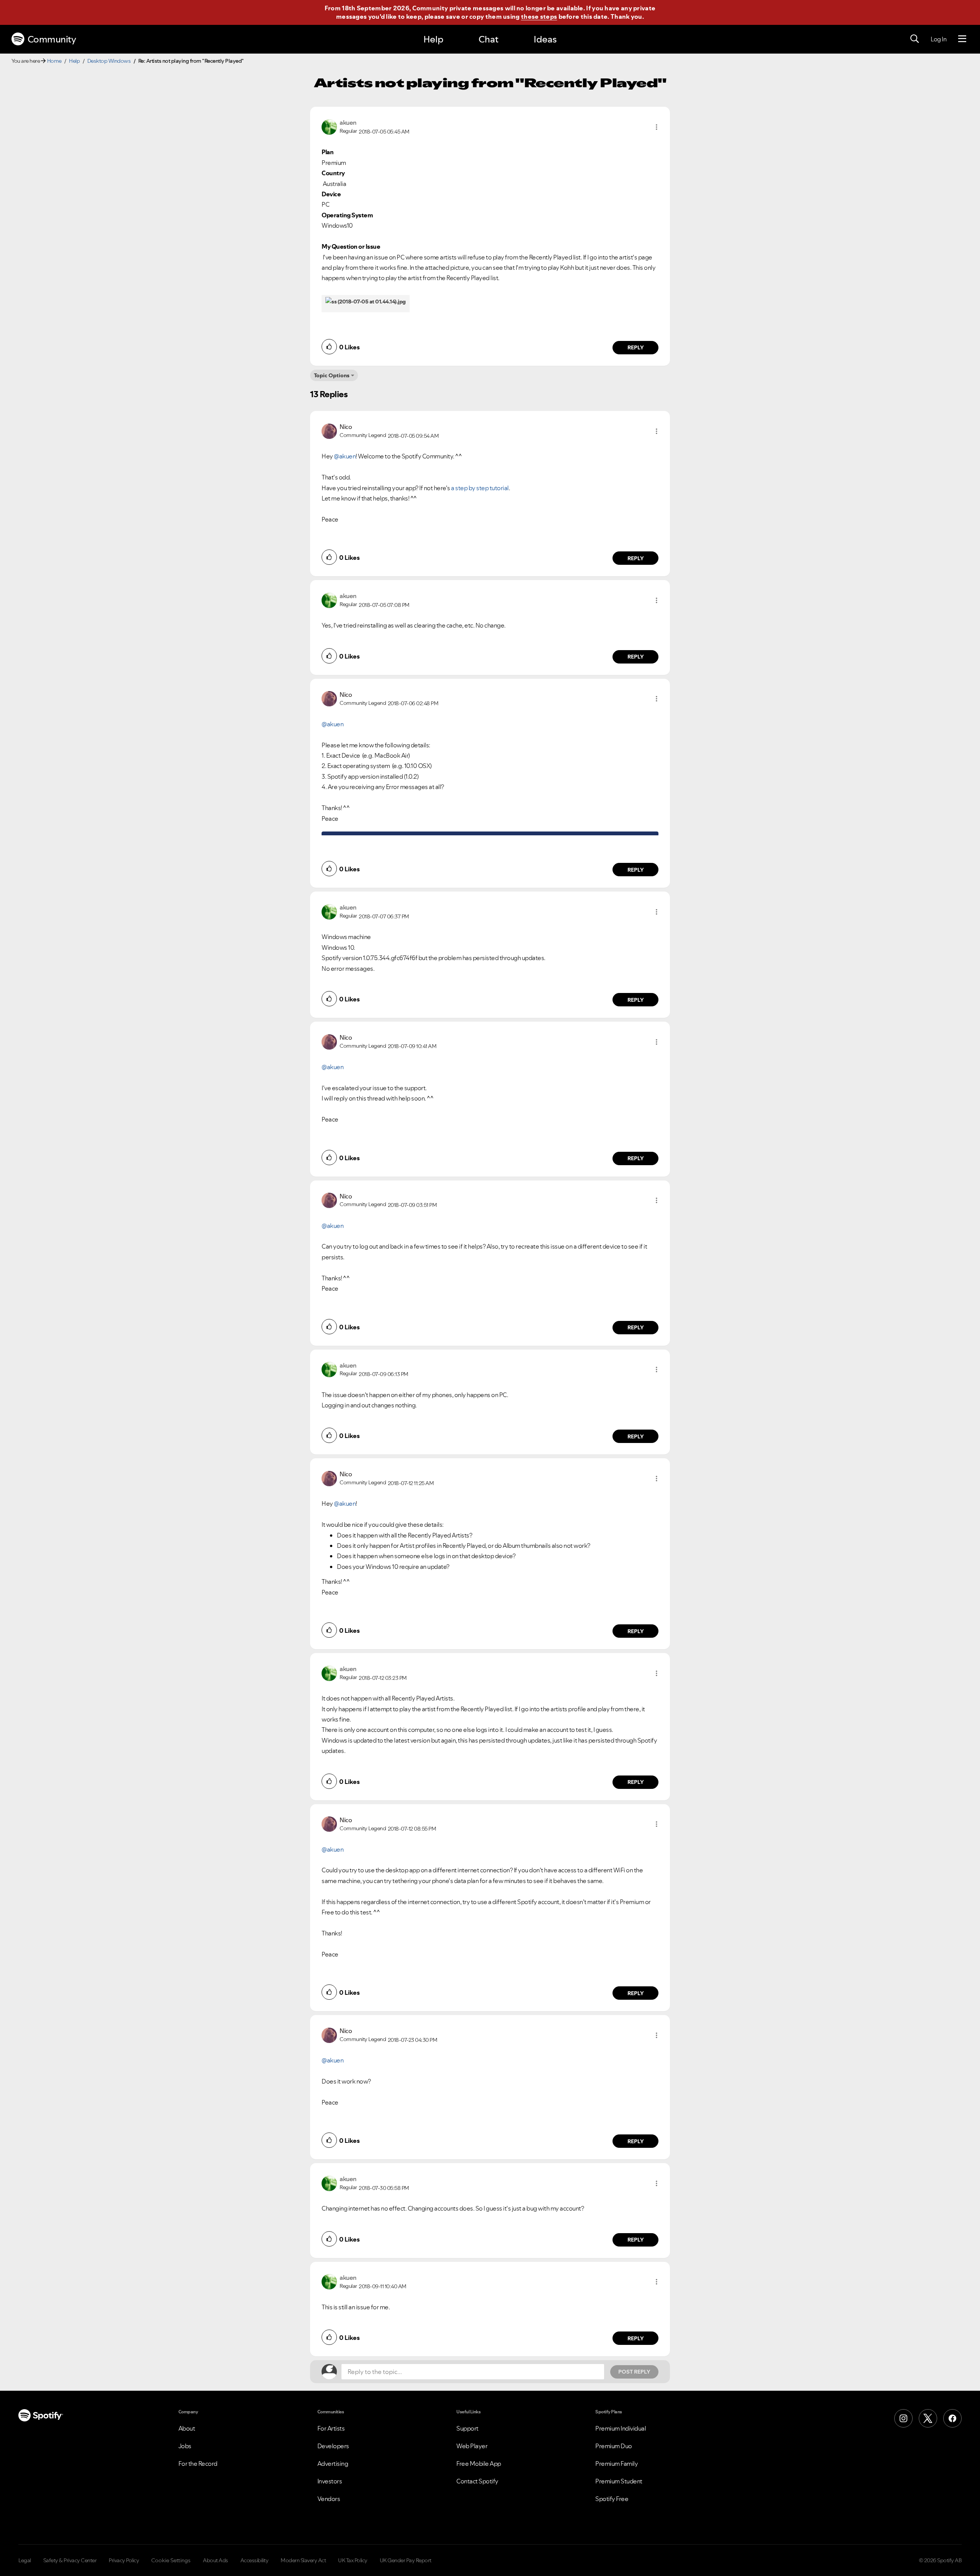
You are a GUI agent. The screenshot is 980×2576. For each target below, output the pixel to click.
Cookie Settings (171, 2560)
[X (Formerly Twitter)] (928, 2418)
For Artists (331, 2428)
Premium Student (619, 2481)
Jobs (185, 2446)
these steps (539, 16)
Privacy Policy (124, 2560)
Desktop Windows (109, 61)
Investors (330, 2481)
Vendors (329, 2499)
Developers (333, 2446)
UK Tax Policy (353, 2560)
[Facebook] (952, 2418)
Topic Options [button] (332, 375)
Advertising (333, 2464)
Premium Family (617, 2464)
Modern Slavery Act (303, 2560)
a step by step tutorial (480, 488)
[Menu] (962, 39)
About (187, 2428)
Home (54, 61)
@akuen (345, 456)
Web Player (472, 2446)
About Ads (216, 2560)
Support (467, 2428)
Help (433, 39)
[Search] (915, 39)
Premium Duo (614, 2446)
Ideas (545, 39)
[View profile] (329, 126)
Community (52, 39)
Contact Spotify (477, 2481)
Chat (488, 39)
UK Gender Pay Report (406, 2560)
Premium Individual (621, 2428)
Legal (25, 2560)
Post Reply (634, 2372)
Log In (938, 39)
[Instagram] (903, 2418)
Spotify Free (612, 2499)
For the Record (198, 2464)
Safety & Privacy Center (70, 2560)
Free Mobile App (479, 2464)
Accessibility (255, 2560)
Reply (636, 347)
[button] (657, 127)
